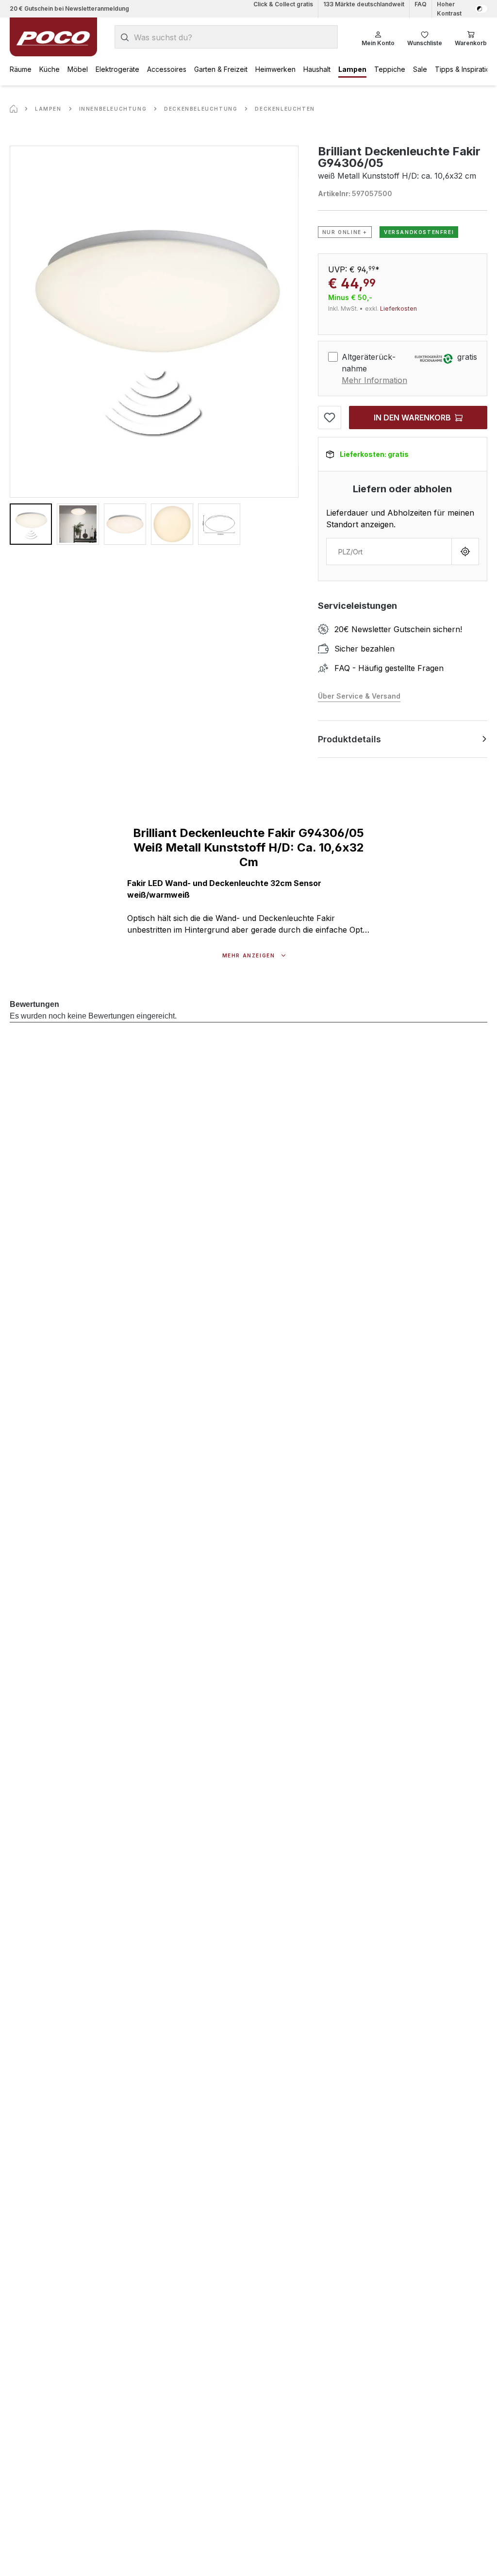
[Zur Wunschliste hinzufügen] (330, 418)
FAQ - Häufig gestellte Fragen (389, 668)
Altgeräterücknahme (369, 363)
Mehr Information (374, 380)
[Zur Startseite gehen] (53, 37)
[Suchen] (125, 37)
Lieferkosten (398, 309)
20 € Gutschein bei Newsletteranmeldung (69, 8)
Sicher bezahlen (364, 649)
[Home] (14, 109)
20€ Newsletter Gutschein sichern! (398, 629)
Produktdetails (349, 739)
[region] (154, 345)
